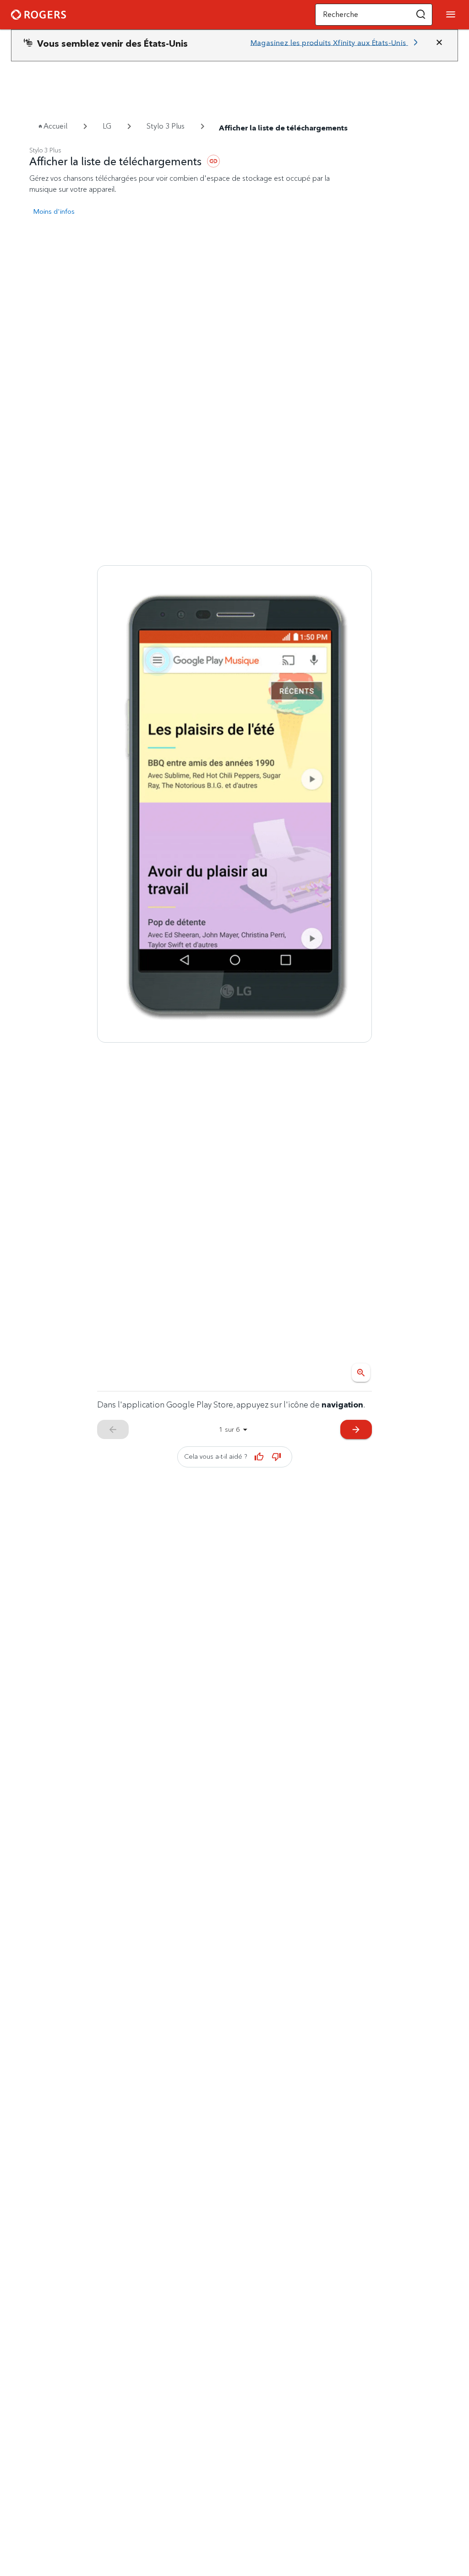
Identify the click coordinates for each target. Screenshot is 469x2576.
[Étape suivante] (234, 804)
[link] (336, 43)
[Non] (277, 1457)
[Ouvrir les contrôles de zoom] (361, 1373)
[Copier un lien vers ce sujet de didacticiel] (213, 161)
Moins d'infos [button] (54, 211)
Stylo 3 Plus (166, 126)
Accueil (55, 126)
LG (107, 126)
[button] (421, 15)
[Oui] (259, 1457)
